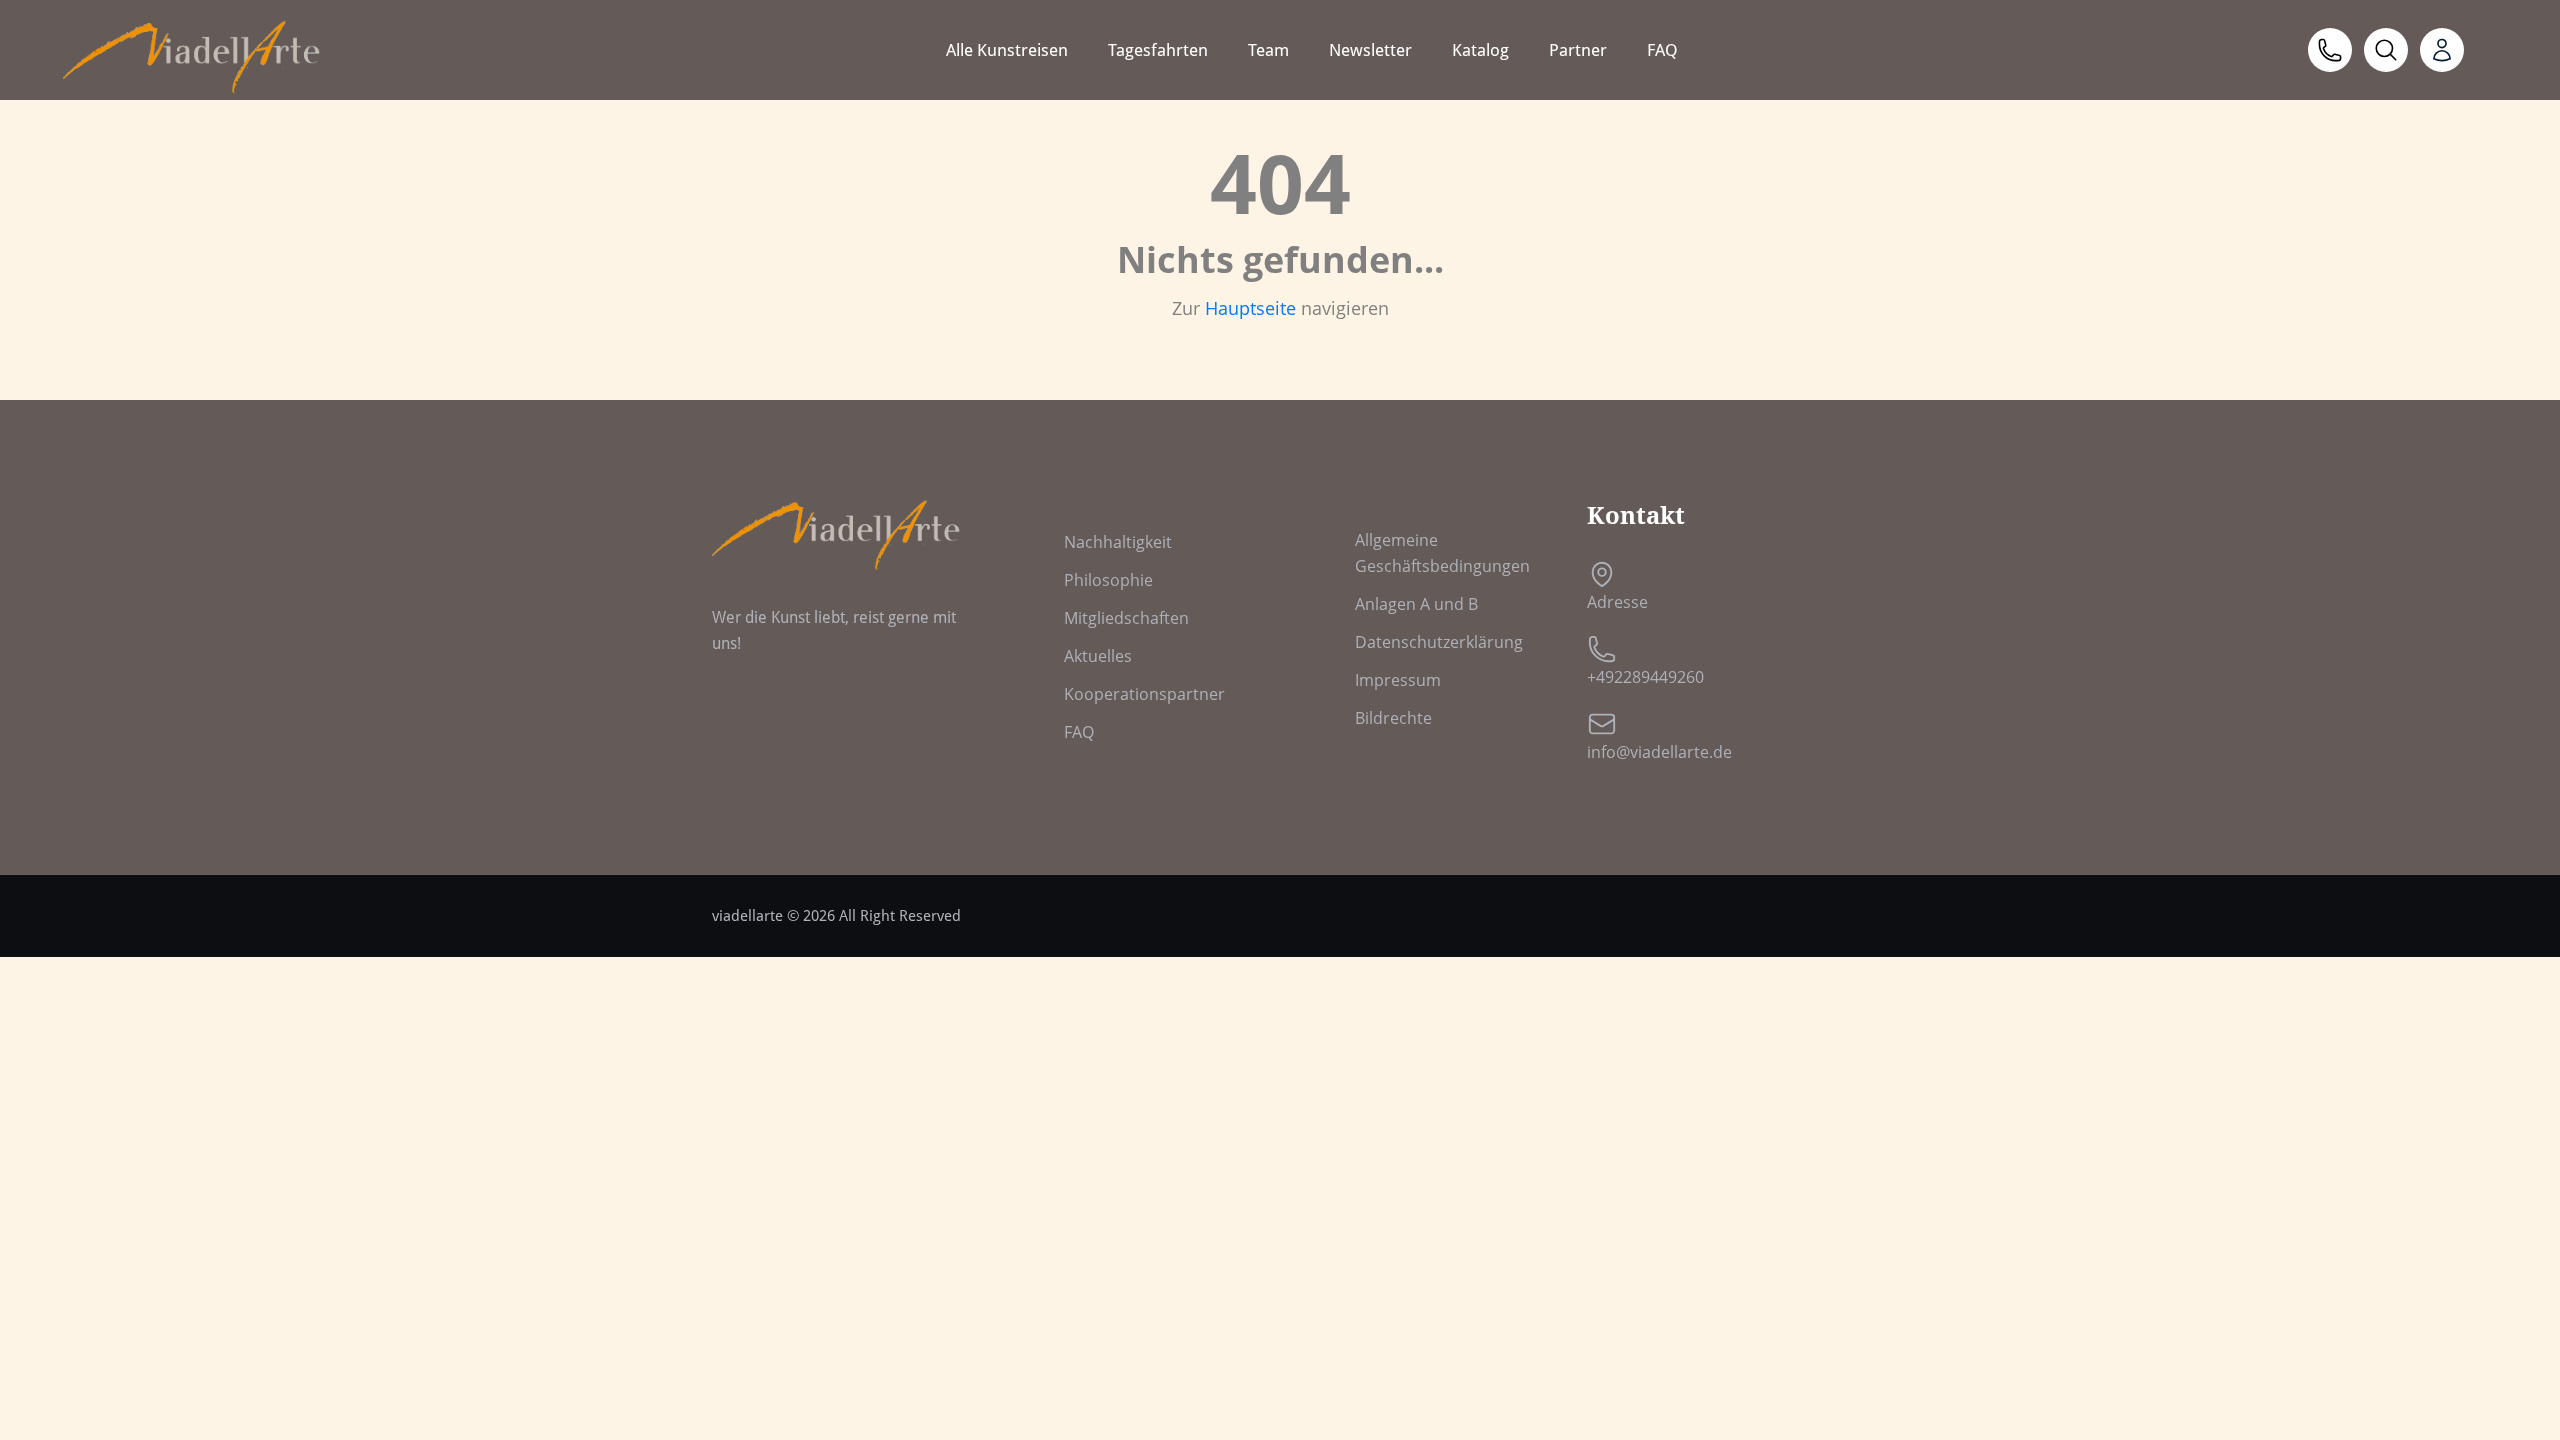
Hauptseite (1250, 308)
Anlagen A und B (1416, 604)
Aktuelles (1098, 656)
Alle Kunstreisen (1007, 50)
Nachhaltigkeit (1118, 542)
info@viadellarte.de (1659, 752)
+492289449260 (1645, 677)
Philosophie (1108, 580)
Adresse (1617, 602)
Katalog (1480, 50)
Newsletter (1370, 50)
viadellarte (747, 916)
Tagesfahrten (1158, 50)
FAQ (1662, 50)
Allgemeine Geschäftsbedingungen (1442, 553)
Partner (1578, 50)
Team (1268, 50)
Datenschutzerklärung (1439, 642)
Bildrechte (1393, 718)
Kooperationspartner (1144, 694)
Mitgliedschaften (1126, 618)
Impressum (1398, 680)
